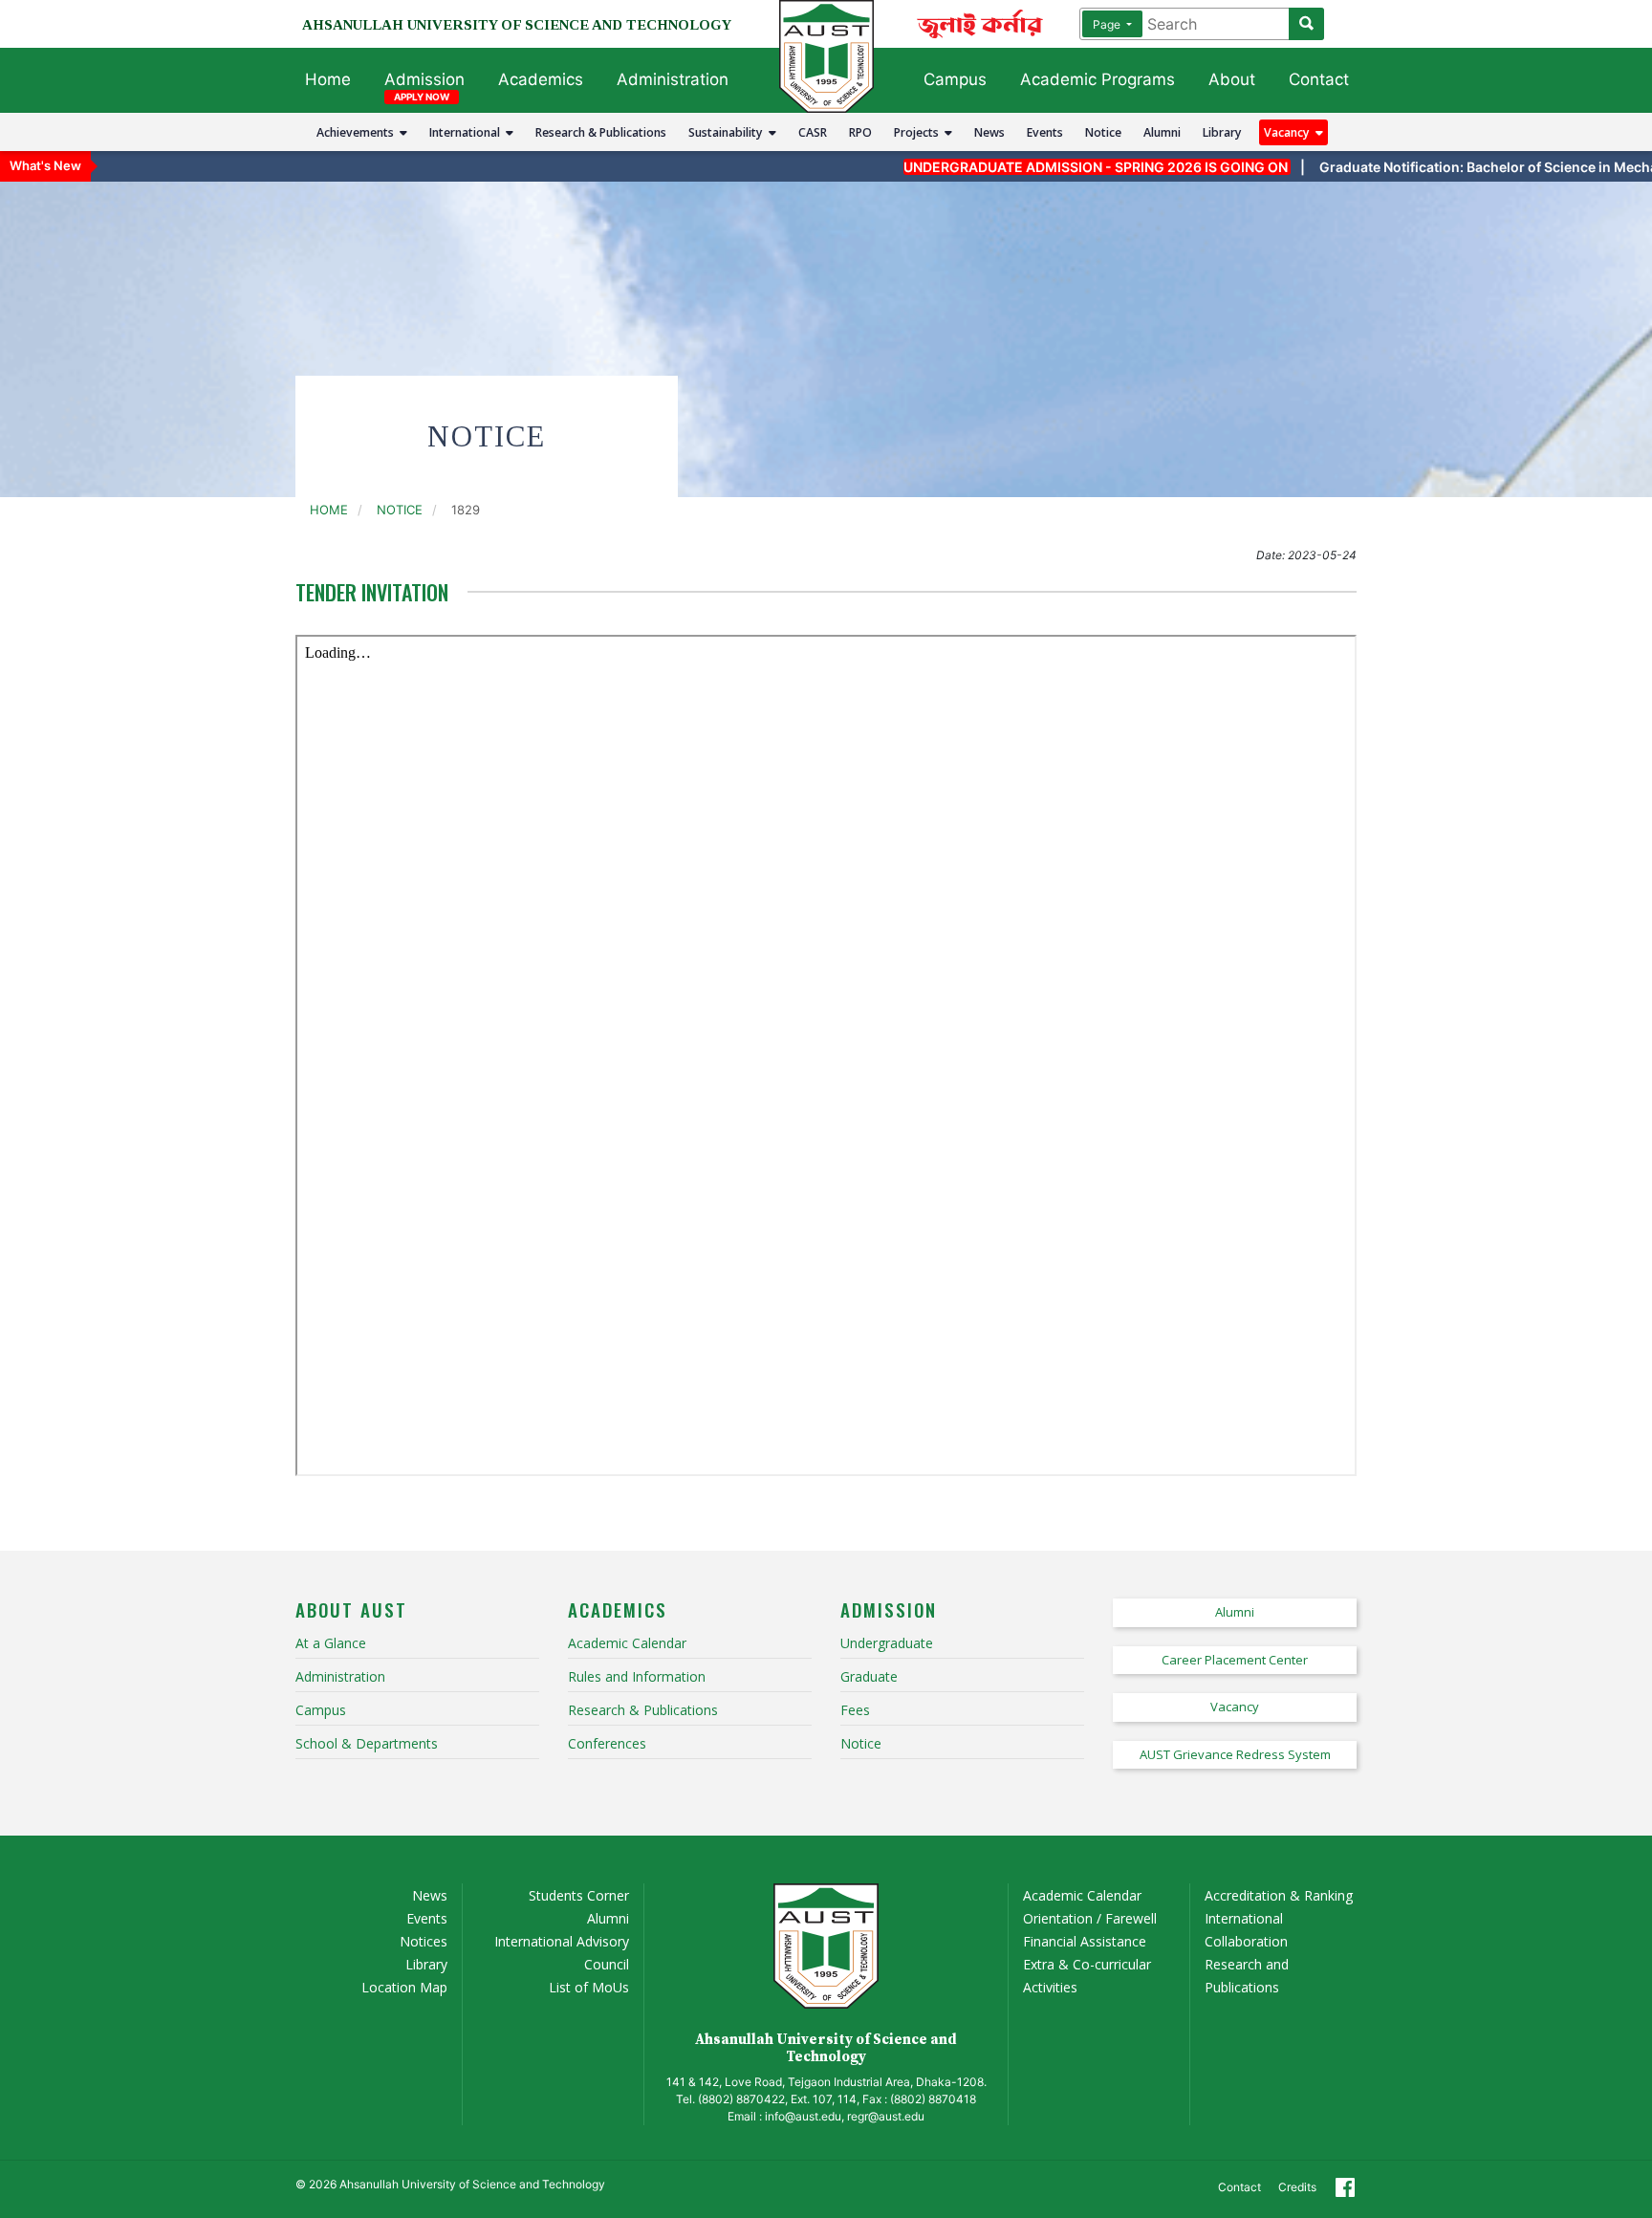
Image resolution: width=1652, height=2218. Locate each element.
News (989, 132)
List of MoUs (589, 1987)
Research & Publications (601, 132)
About (1232, 79)
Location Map (404, 1987)
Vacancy (1290, 132)
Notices (424, 1941)
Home (328, 79)
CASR (813, 132)
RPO (860, 132)
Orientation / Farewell (1090, 1918)
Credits (1297, 2187)
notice (400, 510)
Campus (955, 79)
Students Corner (579, 1895)
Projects (919, 132)
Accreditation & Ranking (1279, 1895)
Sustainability (728, 132)
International (467, 132)
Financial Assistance (1085, 1941)
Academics (541, 79)
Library (1222, 132)
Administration (673, 79)
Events (1045, 132)
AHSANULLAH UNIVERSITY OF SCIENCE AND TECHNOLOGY (517, 25)
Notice (1103, 132)
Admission (424, 79)
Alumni (1162, 132)
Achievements (358, 132)
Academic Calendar (1082, 1895)
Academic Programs (1098, 79)
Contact (1319, 79)
